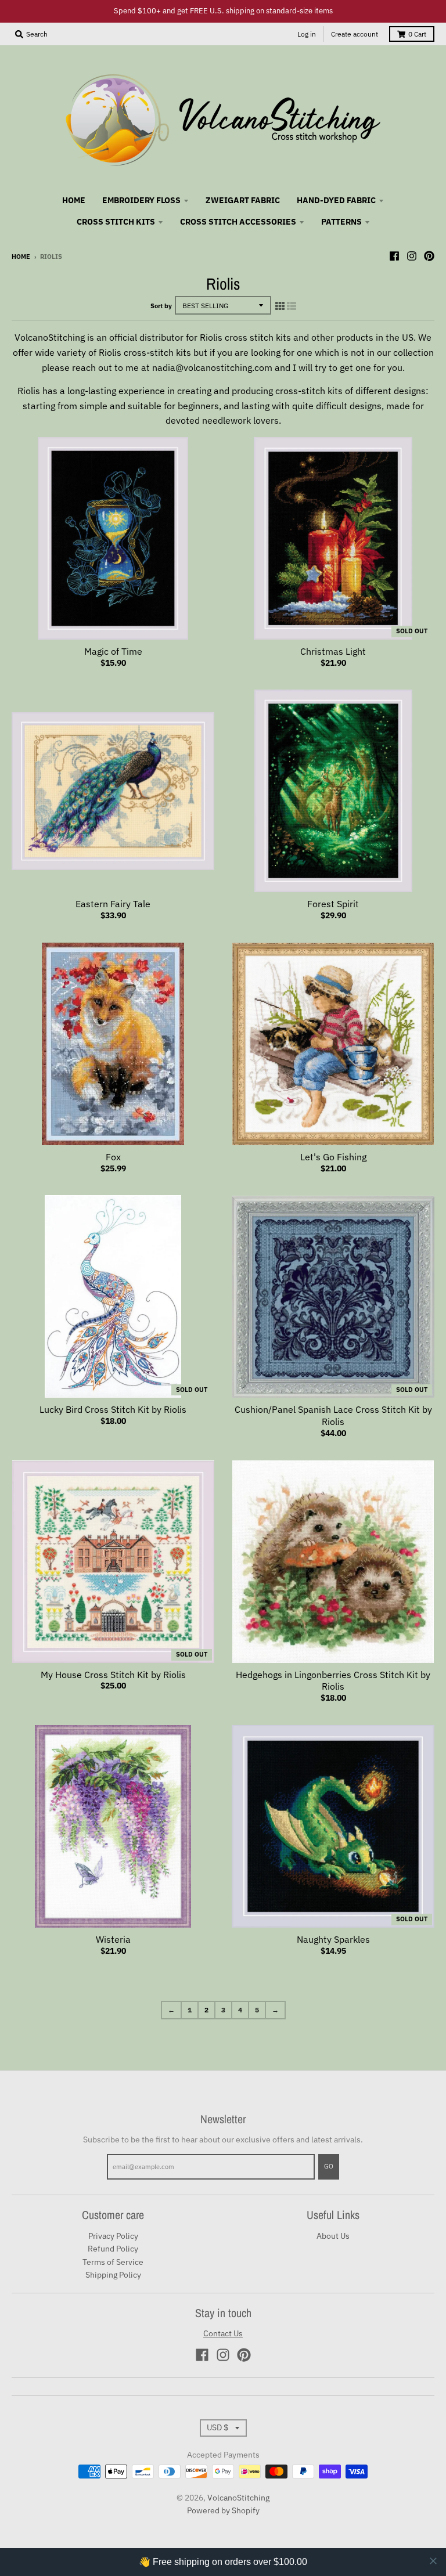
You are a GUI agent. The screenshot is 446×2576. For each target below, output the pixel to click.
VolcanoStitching (238, 2498)
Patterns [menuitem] (341, 222)
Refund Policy (113, 2249)
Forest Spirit (333, 904)
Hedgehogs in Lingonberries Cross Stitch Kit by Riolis (333, 1681)
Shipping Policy (113, 2275)
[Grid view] (280, 306)
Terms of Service (113, 2262)
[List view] (292, 306)
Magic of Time (113, 651)
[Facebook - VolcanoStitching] (394, 256)
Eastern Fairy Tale (113, 904)
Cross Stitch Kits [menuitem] (116, 222)
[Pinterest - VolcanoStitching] (429, 256)
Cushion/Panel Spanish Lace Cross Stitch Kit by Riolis (333, 1415)
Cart (417, 34)
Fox (113, 1157)
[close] (433, 2561)
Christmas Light (333, 651)
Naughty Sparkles (333, 1939)
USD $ (217, 2427)
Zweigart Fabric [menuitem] (243, 200)
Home (21, 257)
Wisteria (113, 1939)
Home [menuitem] (74, 200)
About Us (333, 2236)
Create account (355, 34)
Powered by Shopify (223, 2510)
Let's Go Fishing (333, 1157)
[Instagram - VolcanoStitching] (412, 256)
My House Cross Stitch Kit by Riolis (113, 1675)
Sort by (161, 306)
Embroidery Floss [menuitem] (141, 200)
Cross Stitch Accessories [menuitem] (238, 222)
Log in (307, 34)
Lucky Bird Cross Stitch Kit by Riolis (113, 1409)
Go (329, 2166)
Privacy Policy (113, 2236)
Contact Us (223, 2333)
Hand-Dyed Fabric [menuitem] (336, 200)
